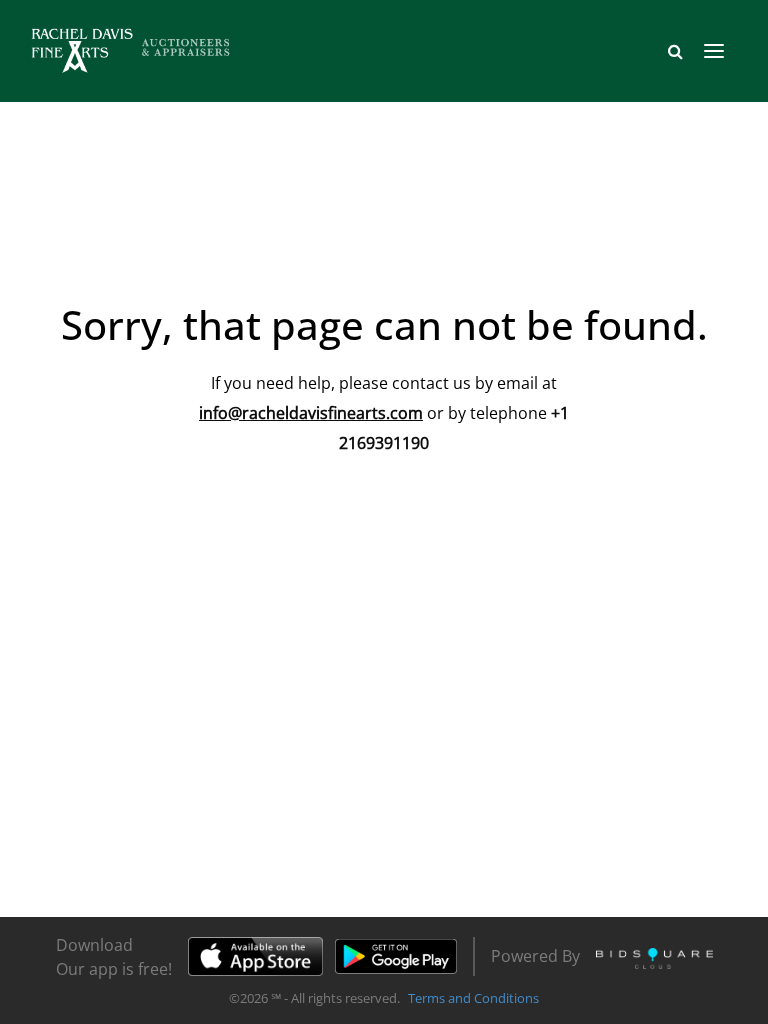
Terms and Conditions (473, 998)
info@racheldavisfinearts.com (311, 413)
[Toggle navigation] (714, 51)
